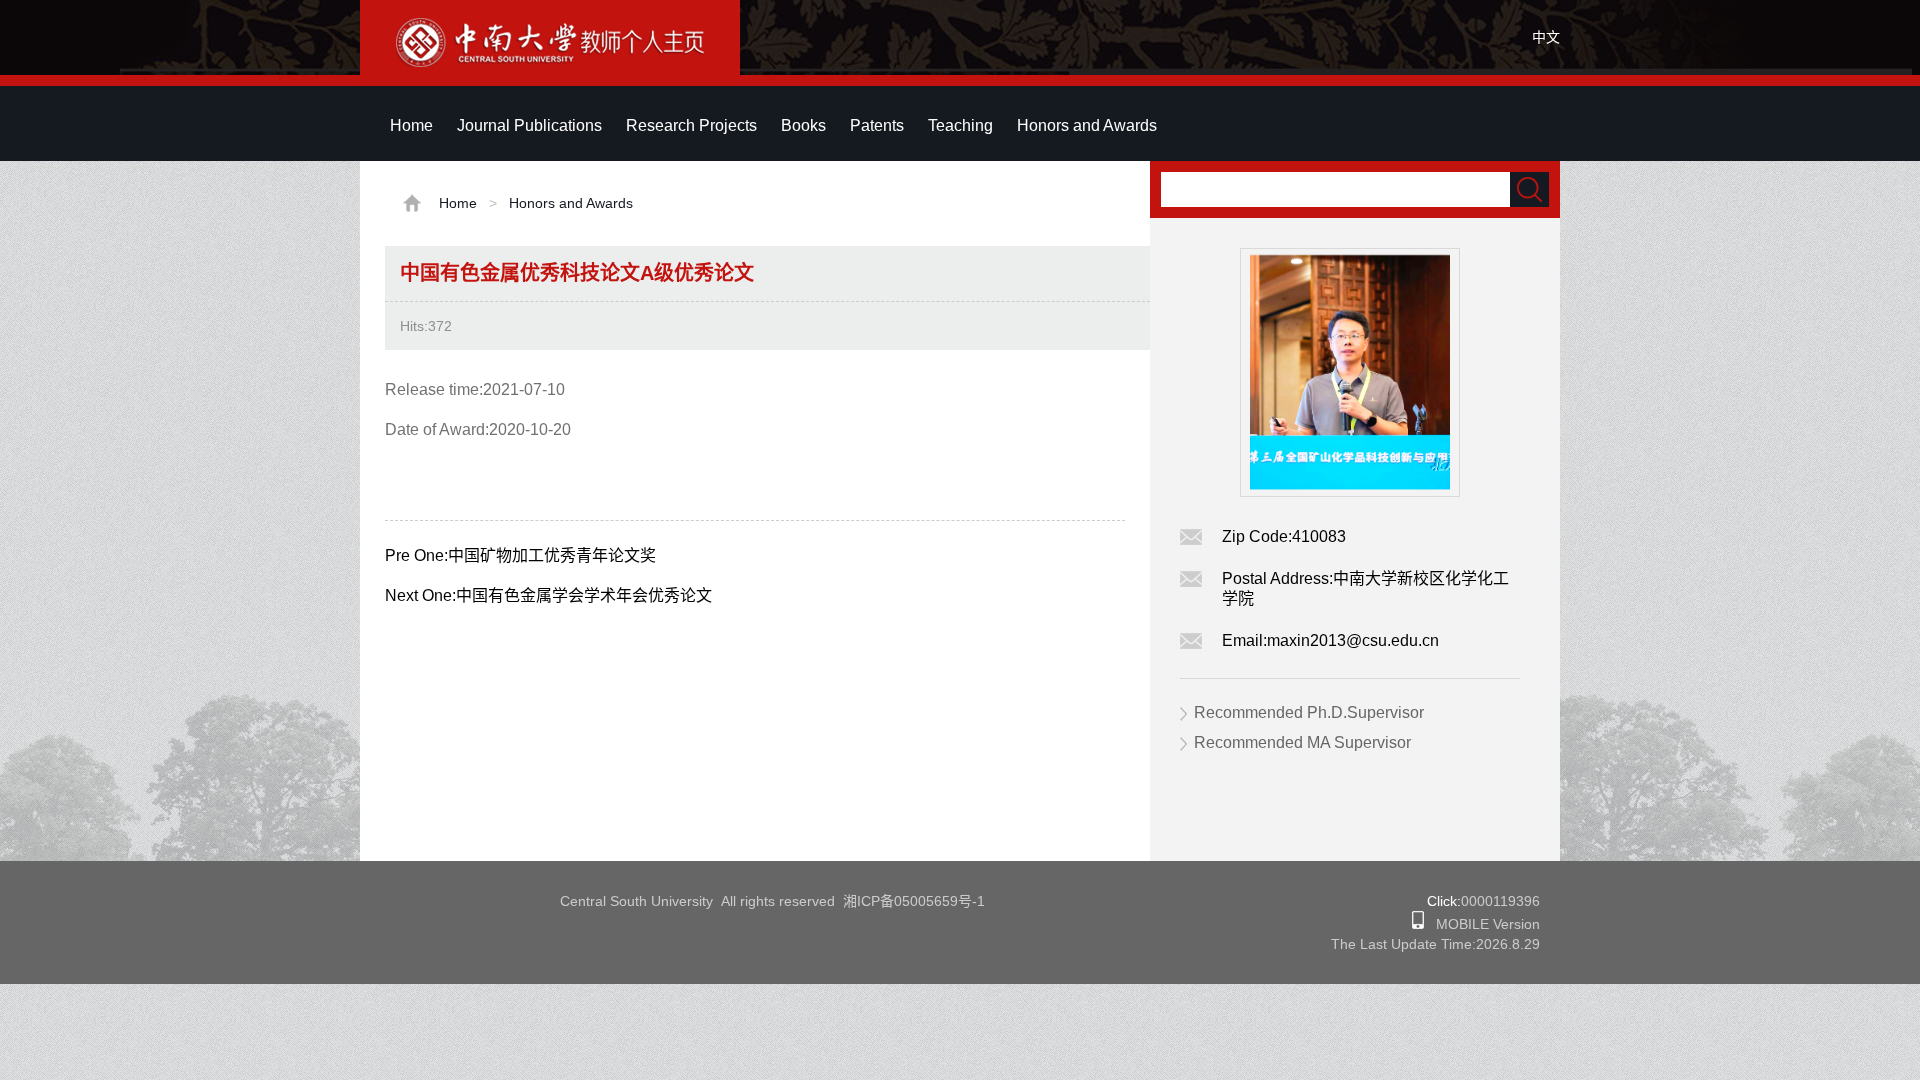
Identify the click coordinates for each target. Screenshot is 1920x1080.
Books (803, 125)
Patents (877, 125)
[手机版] (1418, 924)
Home (411, 125)
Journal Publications (529, 125)
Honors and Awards (1087, 125)
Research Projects (691, 125)
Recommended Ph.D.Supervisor (1309, 712)
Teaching (960, 125)
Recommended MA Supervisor (1302, 742)
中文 (1546, 37)
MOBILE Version (1482, 924)
